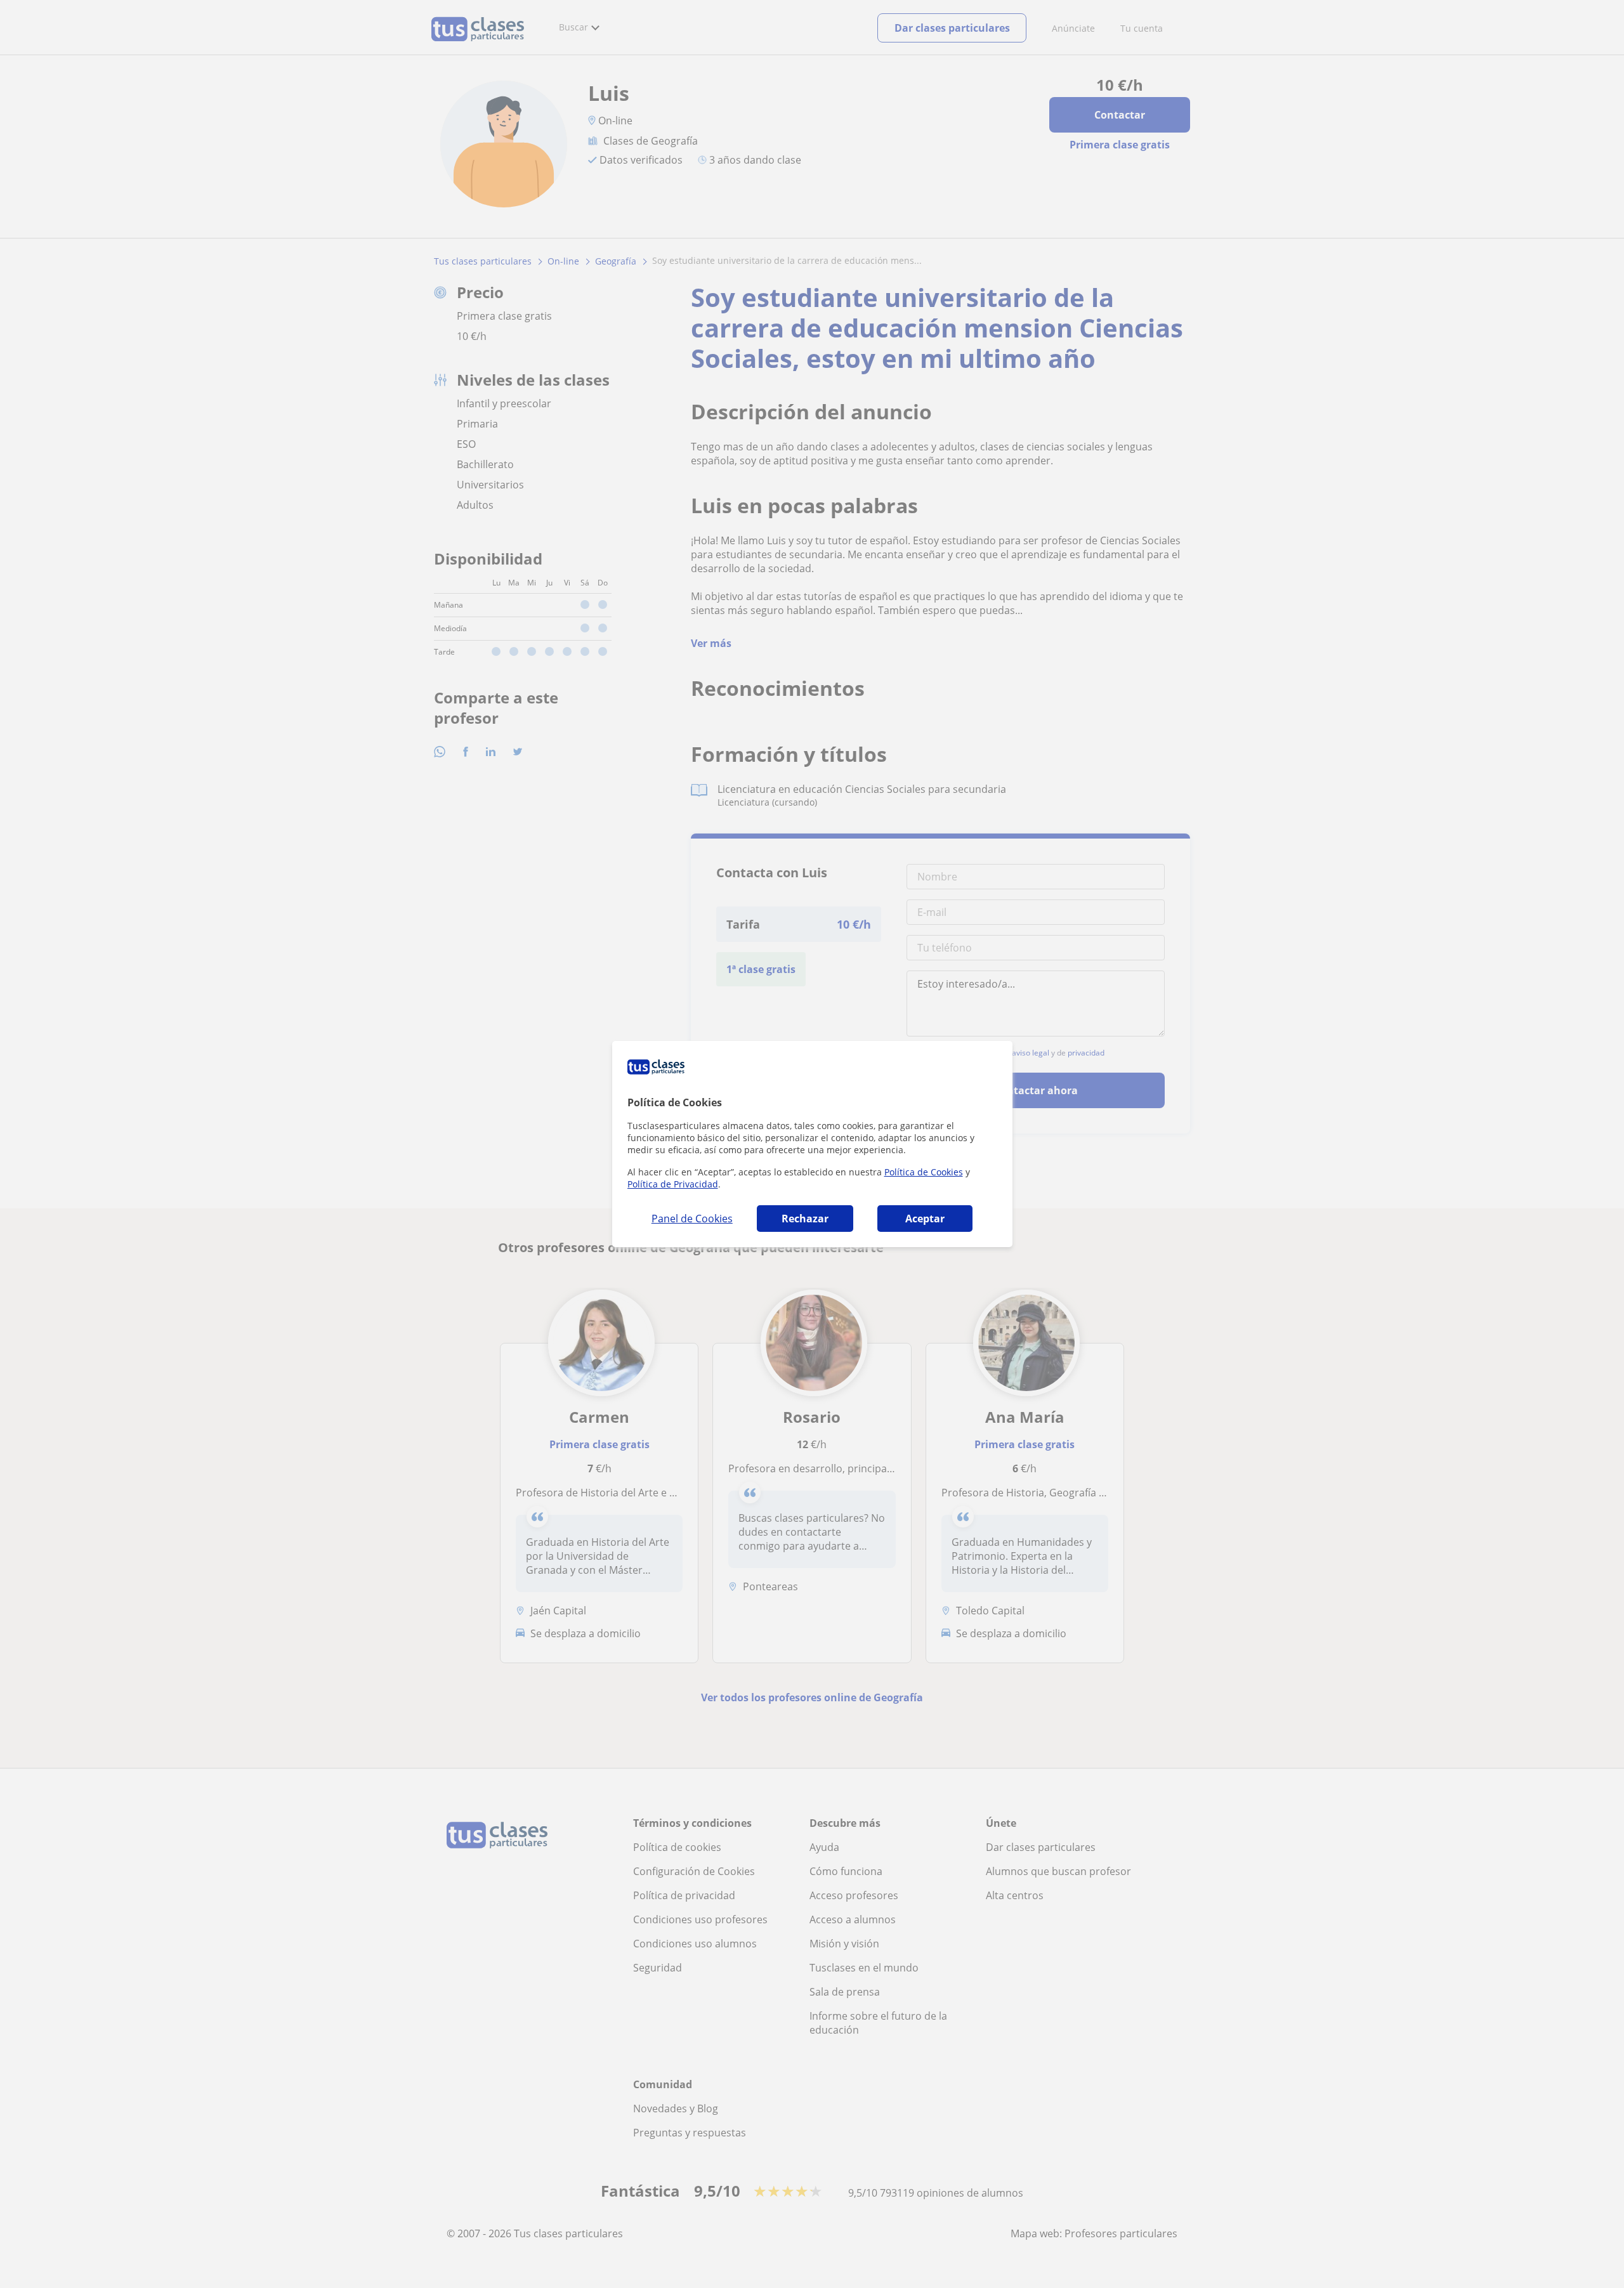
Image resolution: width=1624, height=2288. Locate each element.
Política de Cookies (924, 1172)
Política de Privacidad (673, 1184)
